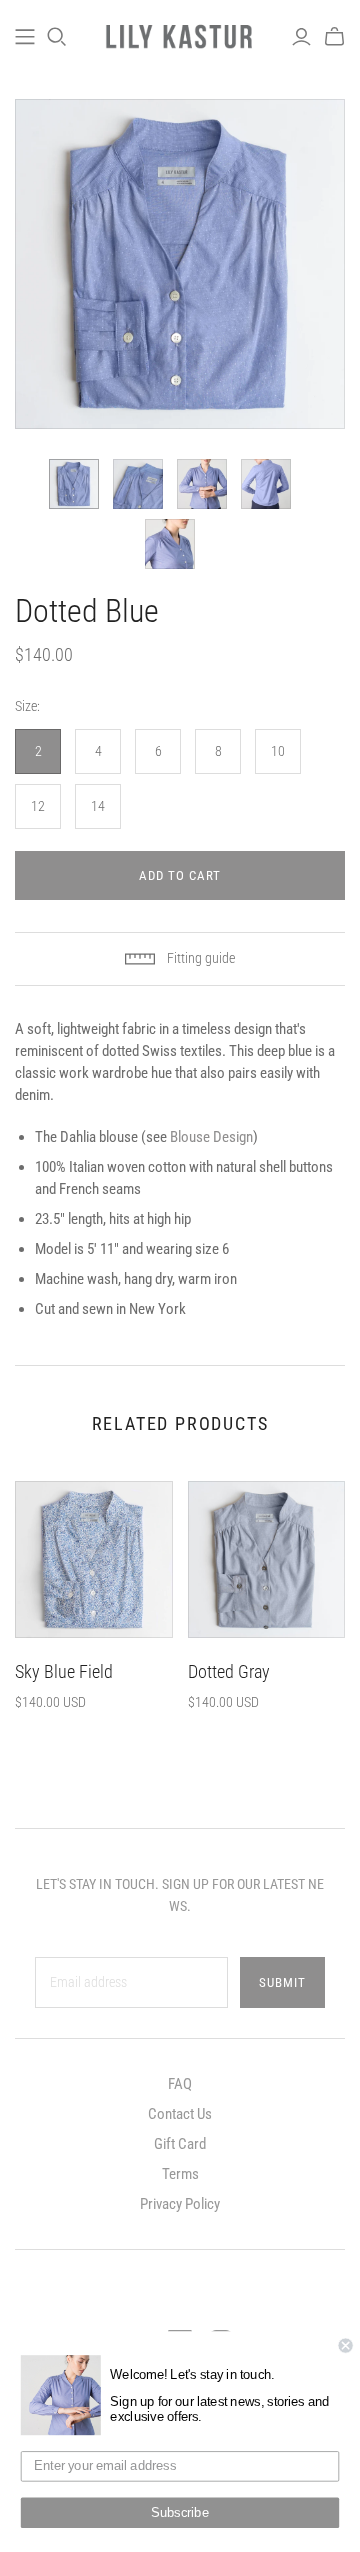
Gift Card (180, 2144)
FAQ (180, 2084)
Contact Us (180, 2114)
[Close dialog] (346, 2346)
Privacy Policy (180, 2204)
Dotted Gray (229, 1671)
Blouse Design (211, 1137)
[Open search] (57, 37)
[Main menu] (25, 37)
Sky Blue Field (64, 1671)
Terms (180, 2174)
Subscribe (180, 2513)
